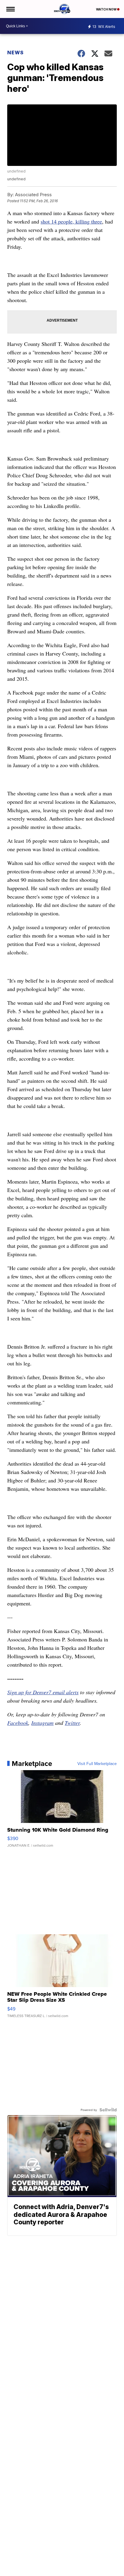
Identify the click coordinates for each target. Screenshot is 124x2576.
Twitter (72, 1723)
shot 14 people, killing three (71, 221)
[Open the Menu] (10, 9)
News (15, 53)
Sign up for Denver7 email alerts (43, 1692)
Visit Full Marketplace (97, 1764)
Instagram (42, 1723)
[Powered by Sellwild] (108, 2110)
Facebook (18, 1723)
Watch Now (107, 9)
